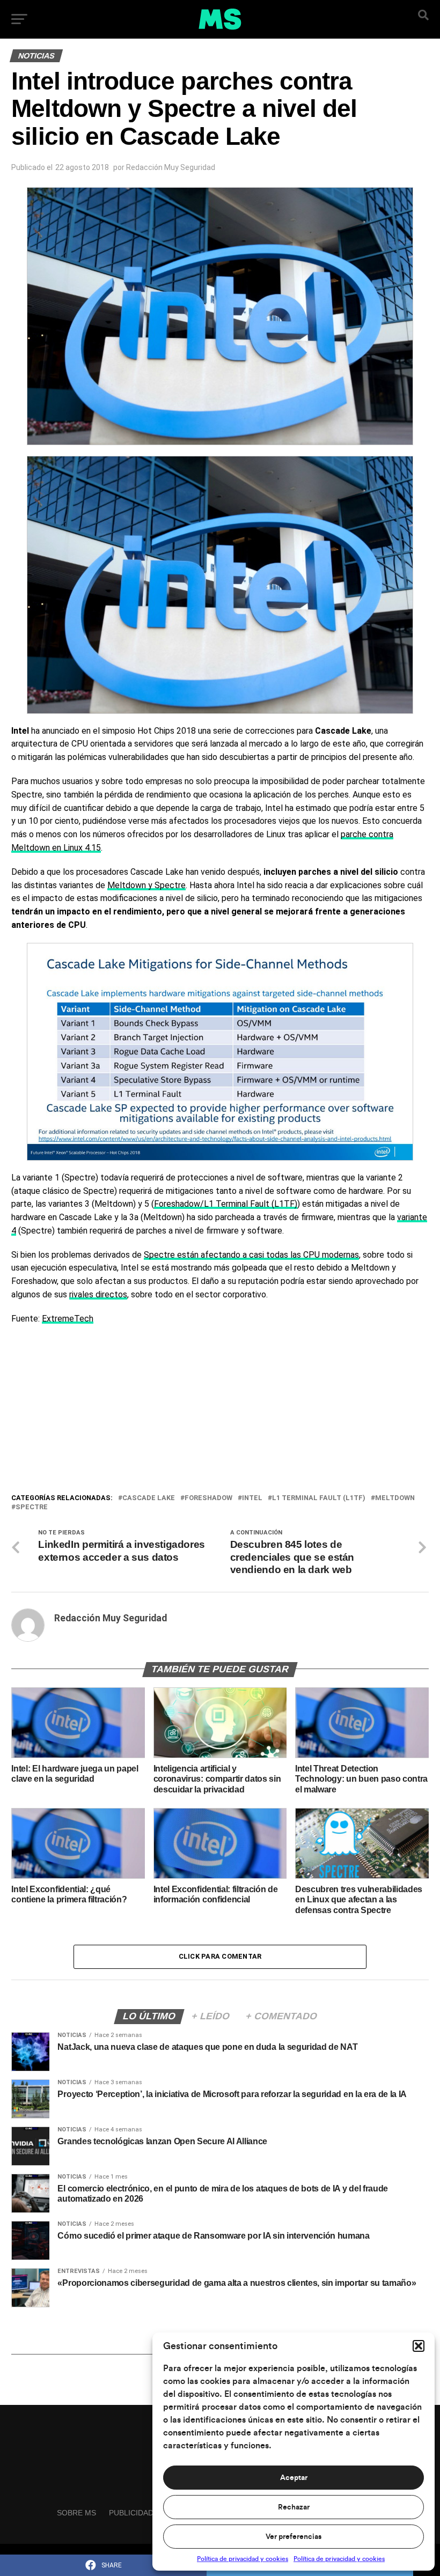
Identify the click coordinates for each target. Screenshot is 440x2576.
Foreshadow (208, 1498)
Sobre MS (76, 2513)
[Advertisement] (220, 1412)
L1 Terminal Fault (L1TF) (319, 1498)
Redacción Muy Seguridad (171, 167)
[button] (419, 2346)
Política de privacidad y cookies (243, 2559)
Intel (252, 1498)
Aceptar (294, 2478)
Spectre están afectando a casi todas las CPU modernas (251, 1255)
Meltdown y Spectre (146, 885)
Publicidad (131, 2513)
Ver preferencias (294, 2537)
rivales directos (98, 1294)
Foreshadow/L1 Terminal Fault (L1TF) (226, 1204)
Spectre (32, 1507)
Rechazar (294, 2507)
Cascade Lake (149, 1498)
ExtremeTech (68, 1319)
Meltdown (395, 1498)
